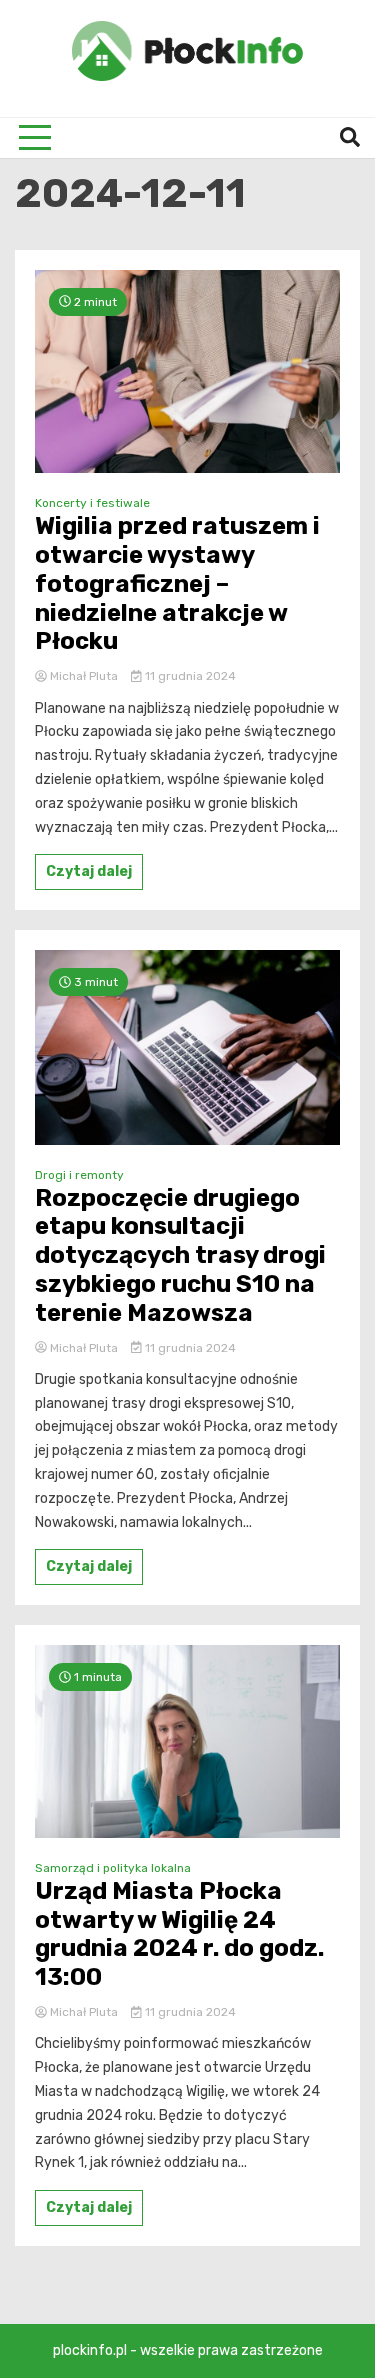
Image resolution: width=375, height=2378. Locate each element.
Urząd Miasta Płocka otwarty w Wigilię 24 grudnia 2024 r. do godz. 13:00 (179, 1934)
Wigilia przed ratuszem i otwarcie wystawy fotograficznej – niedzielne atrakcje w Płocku (177, 583)
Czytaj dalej (89, 871)
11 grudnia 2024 (189, 676)
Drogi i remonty (79, 1175)
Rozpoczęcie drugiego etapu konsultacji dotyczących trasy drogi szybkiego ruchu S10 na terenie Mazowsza (180, 1255)
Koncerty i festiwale (92, 503)
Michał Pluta (84, 676)
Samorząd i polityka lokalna (113, 1868)
